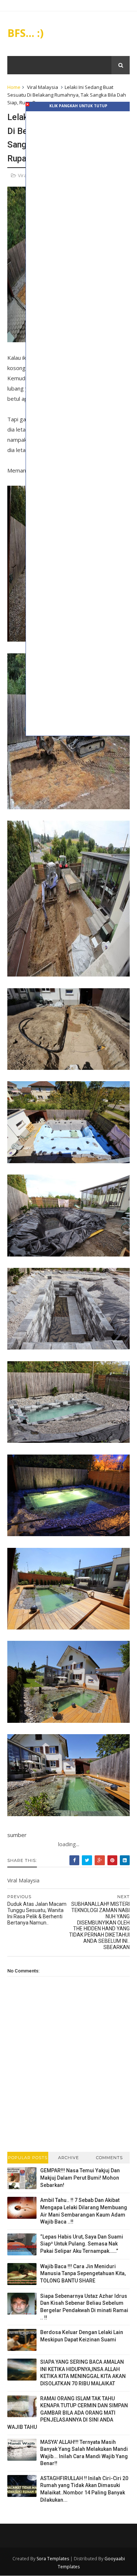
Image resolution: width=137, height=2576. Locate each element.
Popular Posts (28, 2158)
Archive (68, 2158)
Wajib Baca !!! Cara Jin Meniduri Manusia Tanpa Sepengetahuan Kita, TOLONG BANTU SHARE (83, 2273)
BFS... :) (25, 33)
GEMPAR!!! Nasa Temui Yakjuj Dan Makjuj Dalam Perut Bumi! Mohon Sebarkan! (80, 2178)
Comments (109, 2158)
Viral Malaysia (43, 87)
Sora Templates (53, 2559)
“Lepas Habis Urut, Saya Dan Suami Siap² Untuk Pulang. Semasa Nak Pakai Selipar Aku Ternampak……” (82, 2244)
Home (14, 87)
